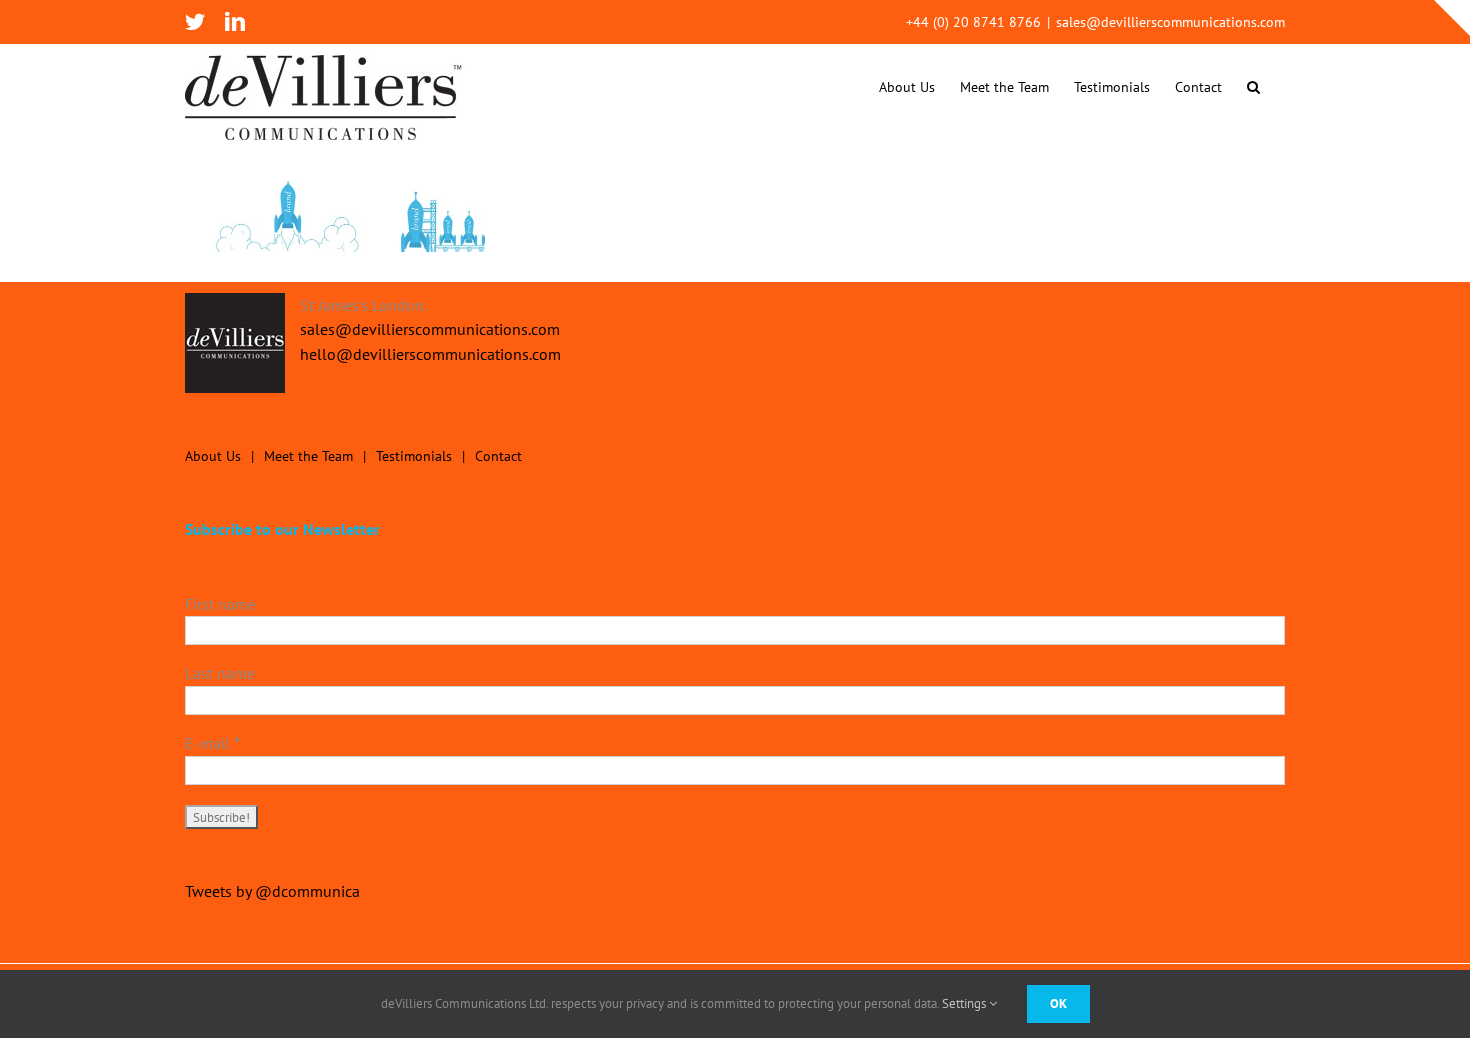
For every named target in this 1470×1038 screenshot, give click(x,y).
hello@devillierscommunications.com (430, 354)
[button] (1253, 86)
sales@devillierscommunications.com (1170, 22)
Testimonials (414, 456)
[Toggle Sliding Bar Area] (1452, 18)
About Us (213, 456)
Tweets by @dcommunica (272, 891)
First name (220, 604)
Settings (965, 1003)
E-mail (212, 743)
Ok (1058, 1003)
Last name (220, 673)
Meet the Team (308, 456)
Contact (498, 456)
